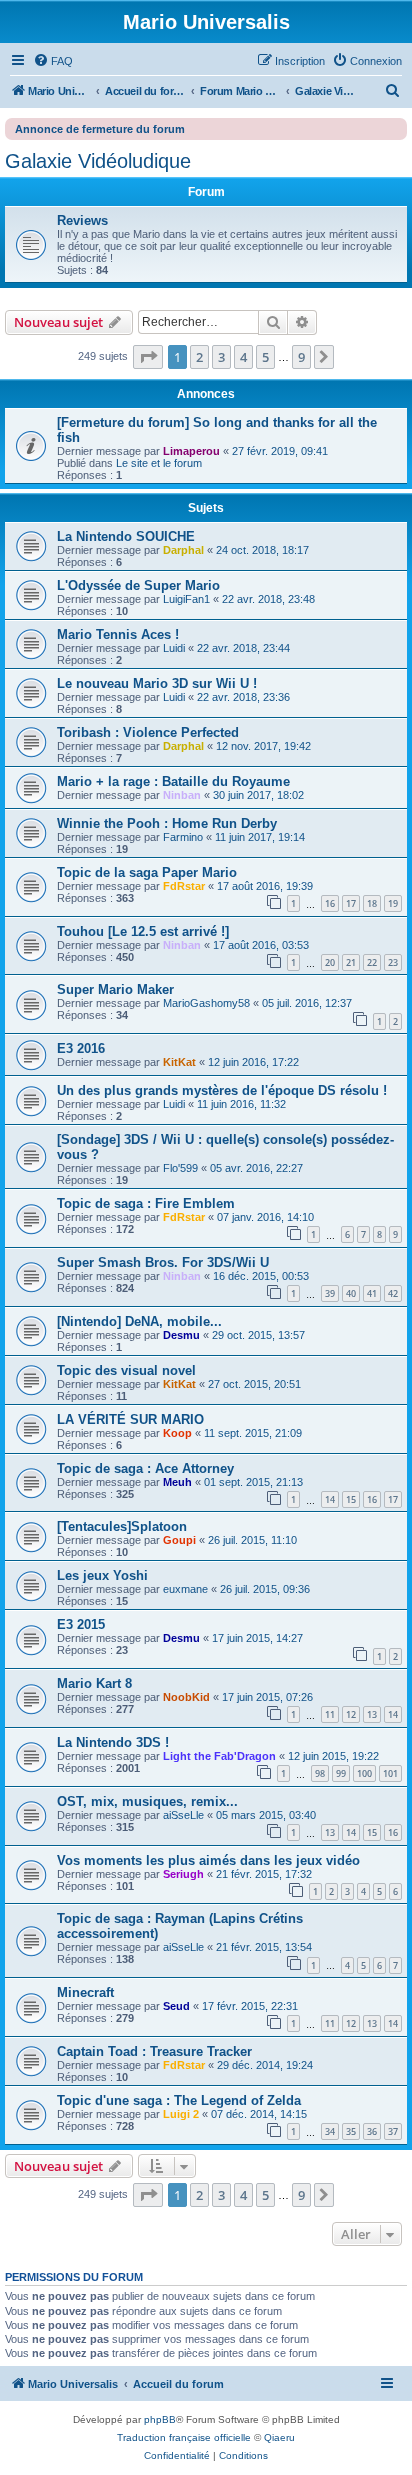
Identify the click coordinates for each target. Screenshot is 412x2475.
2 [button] (199, 357)
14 (330, 1499)
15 (351, 1499)
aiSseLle (183, 1815)
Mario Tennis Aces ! (118, 634)
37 (393, 2131)
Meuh (177, 1482)
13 (372, 1714)
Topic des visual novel (126, 1370)
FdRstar (184, 886)
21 (351, 962)
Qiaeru (279, 2437)
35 (351, 2131)
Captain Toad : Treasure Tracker (154, 2051)
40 (351, 1293)
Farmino (183, 837)
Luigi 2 (181, 2114)
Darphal (183, 550)
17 (351, 903)
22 (372, 962)
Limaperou (191, 451)
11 (330, 1714)
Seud (176, 2006)
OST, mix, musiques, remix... (147, 1801)
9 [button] (301, 357)
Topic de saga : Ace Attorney (145, 1468)
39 (330, 1293)
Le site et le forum (159, 463)
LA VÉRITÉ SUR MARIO (130, 1419)
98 (320, 1773)
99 (341, 1773)
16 (330, 903)
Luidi (174, 648)
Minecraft (85, 1992)
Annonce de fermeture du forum (100, 129)
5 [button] (265, 357)
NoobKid (186, 1697)
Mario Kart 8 (94, 1683)
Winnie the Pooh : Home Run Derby (167, 823)
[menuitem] (53, 61)
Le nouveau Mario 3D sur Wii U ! (157, 683)
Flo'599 (180, 1168)
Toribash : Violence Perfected (148, 732)
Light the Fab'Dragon (219, 1756)
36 (372, 2131)
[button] (148, 357)
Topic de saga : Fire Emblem (146, 1203)
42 (393, 1293)
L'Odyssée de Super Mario (138, 585)
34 (330, 2131)
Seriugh (183, 1874)
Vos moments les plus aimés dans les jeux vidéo (208, 1860)
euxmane (185, 1589)
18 (372, 903)
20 (330, 962)
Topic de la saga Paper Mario (147, 872)
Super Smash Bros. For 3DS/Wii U (163, 1262)
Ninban (182, 795)
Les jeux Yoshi (102, 1575)
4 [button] (243, 357)
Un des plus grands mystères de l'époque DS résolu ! (222, 1090)
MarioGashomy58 (206, 1003)
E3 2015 (81, 1624)
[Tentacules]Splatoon (122, 1526)
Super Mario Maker (115, 989)
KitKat (179, 1062)
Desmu (181, 1335)
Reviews (82, 220)
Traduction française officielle (184, 2437)
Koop (177, 1433)
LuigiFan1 (186, 599)
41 (372, 1293)
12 (351, 1714)
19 (393, 903)
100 (364, 1773)
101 (390, 1773)
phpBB (160, 2419)
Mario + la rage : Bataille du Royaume (173, 781)
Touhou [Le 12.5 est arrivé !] (143, 931)
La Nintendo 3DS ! (113, 1742)
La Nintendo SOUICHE (126, 536)
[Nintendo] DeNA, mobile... (139, 1321)
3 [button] (221, 357)
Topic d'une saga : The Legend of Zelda (179, 2100)
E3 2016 (81, 1048)
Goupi (179, 1540)
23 (393, 962)
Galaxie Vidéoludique (98, 161)
